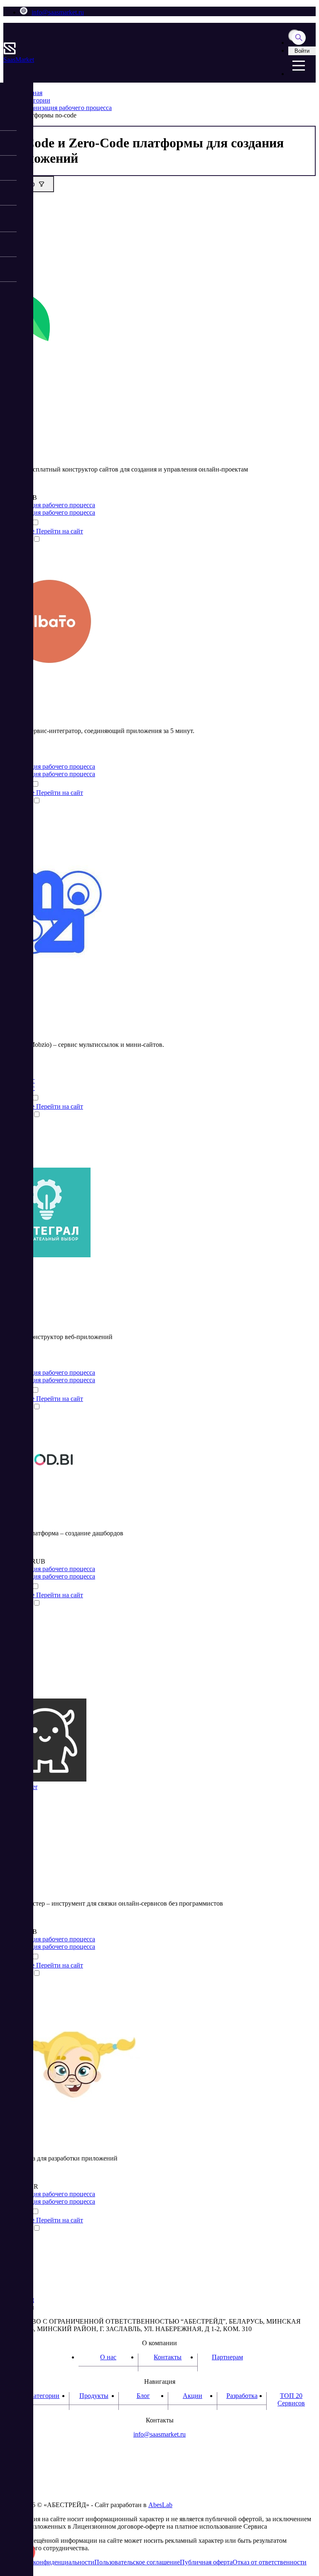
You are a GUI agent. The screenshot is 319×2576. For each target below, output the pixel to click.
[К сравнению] (35, 523)
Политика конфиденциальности (49, 2562)
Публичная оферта (206, 2562)
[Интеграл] (47, 1255)
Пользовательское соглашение (137, 2562)
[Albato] (50, 665)
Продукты (94, 2396)
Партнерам (227, 2357)
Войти (302, 51)
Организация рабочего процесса (49, 505)
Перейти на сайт (60, 531)
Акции (193, 2396)
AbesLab (160, 2505)
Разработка (242, 2396)
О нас (108, 2357)
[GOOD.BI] (43, 1494)
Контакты (168, 2357)
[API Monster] (45, 1779)
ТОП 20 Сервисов (291, 2399)
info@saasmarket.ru (58, 12)
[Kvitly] (34, 345)
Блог (143, 2396)
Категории (44, 2396)
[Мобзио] (54, 959)
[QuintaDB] (72, 2119)
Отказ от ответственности (270, 2562)
